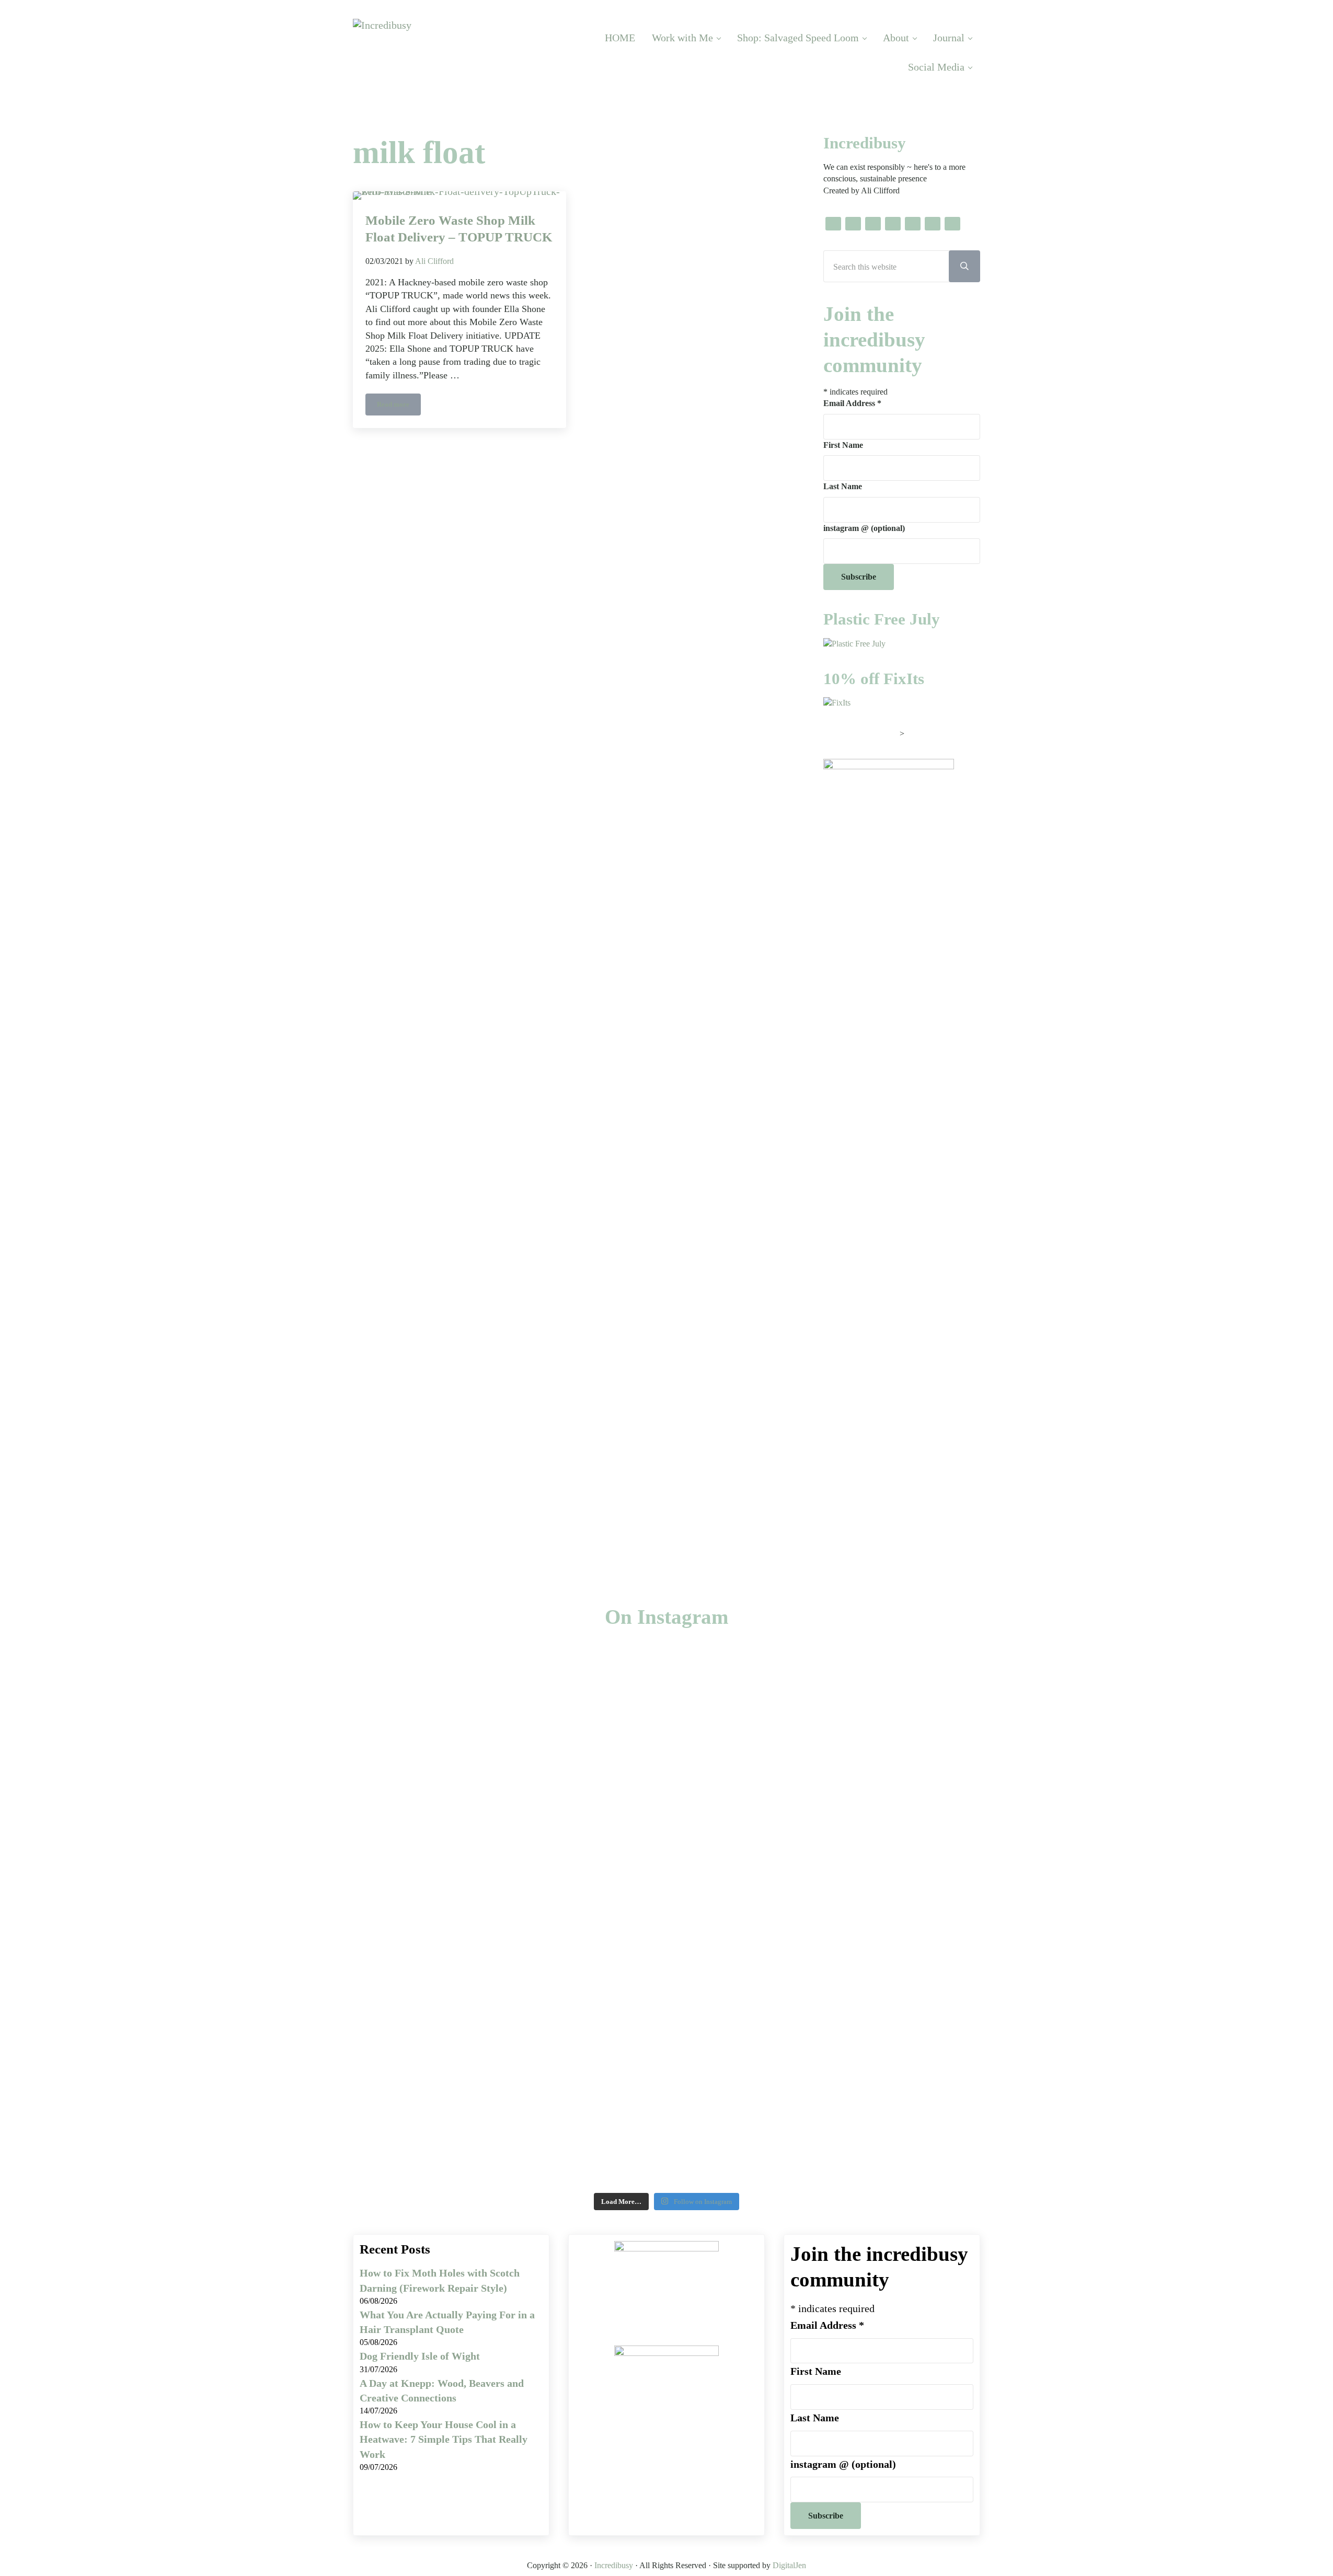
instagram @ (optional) (864, 528)
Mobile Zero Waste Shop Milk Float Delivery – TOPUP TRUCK (459, 228)
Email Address (852, 403)
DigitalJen (789, 2565)
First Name (843, 445)
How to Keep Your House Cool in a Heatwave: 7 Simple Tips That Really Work (444, 2439)
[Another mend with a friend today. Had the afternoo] (778, 1727)
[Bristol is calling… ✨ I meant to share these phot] (1001, 1910)
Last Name (843, 486)
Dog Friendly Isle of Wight (420, 2356)
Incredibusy (614, 2565)
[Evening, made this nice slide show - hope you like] (1224, 1810)
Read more (399, 406)
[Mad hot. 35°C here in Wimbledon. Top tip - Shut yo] (332, 1735)
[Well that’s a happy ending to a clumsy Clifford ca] (555, 1752)
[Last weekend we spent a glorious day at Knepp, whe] (109, 1885)
